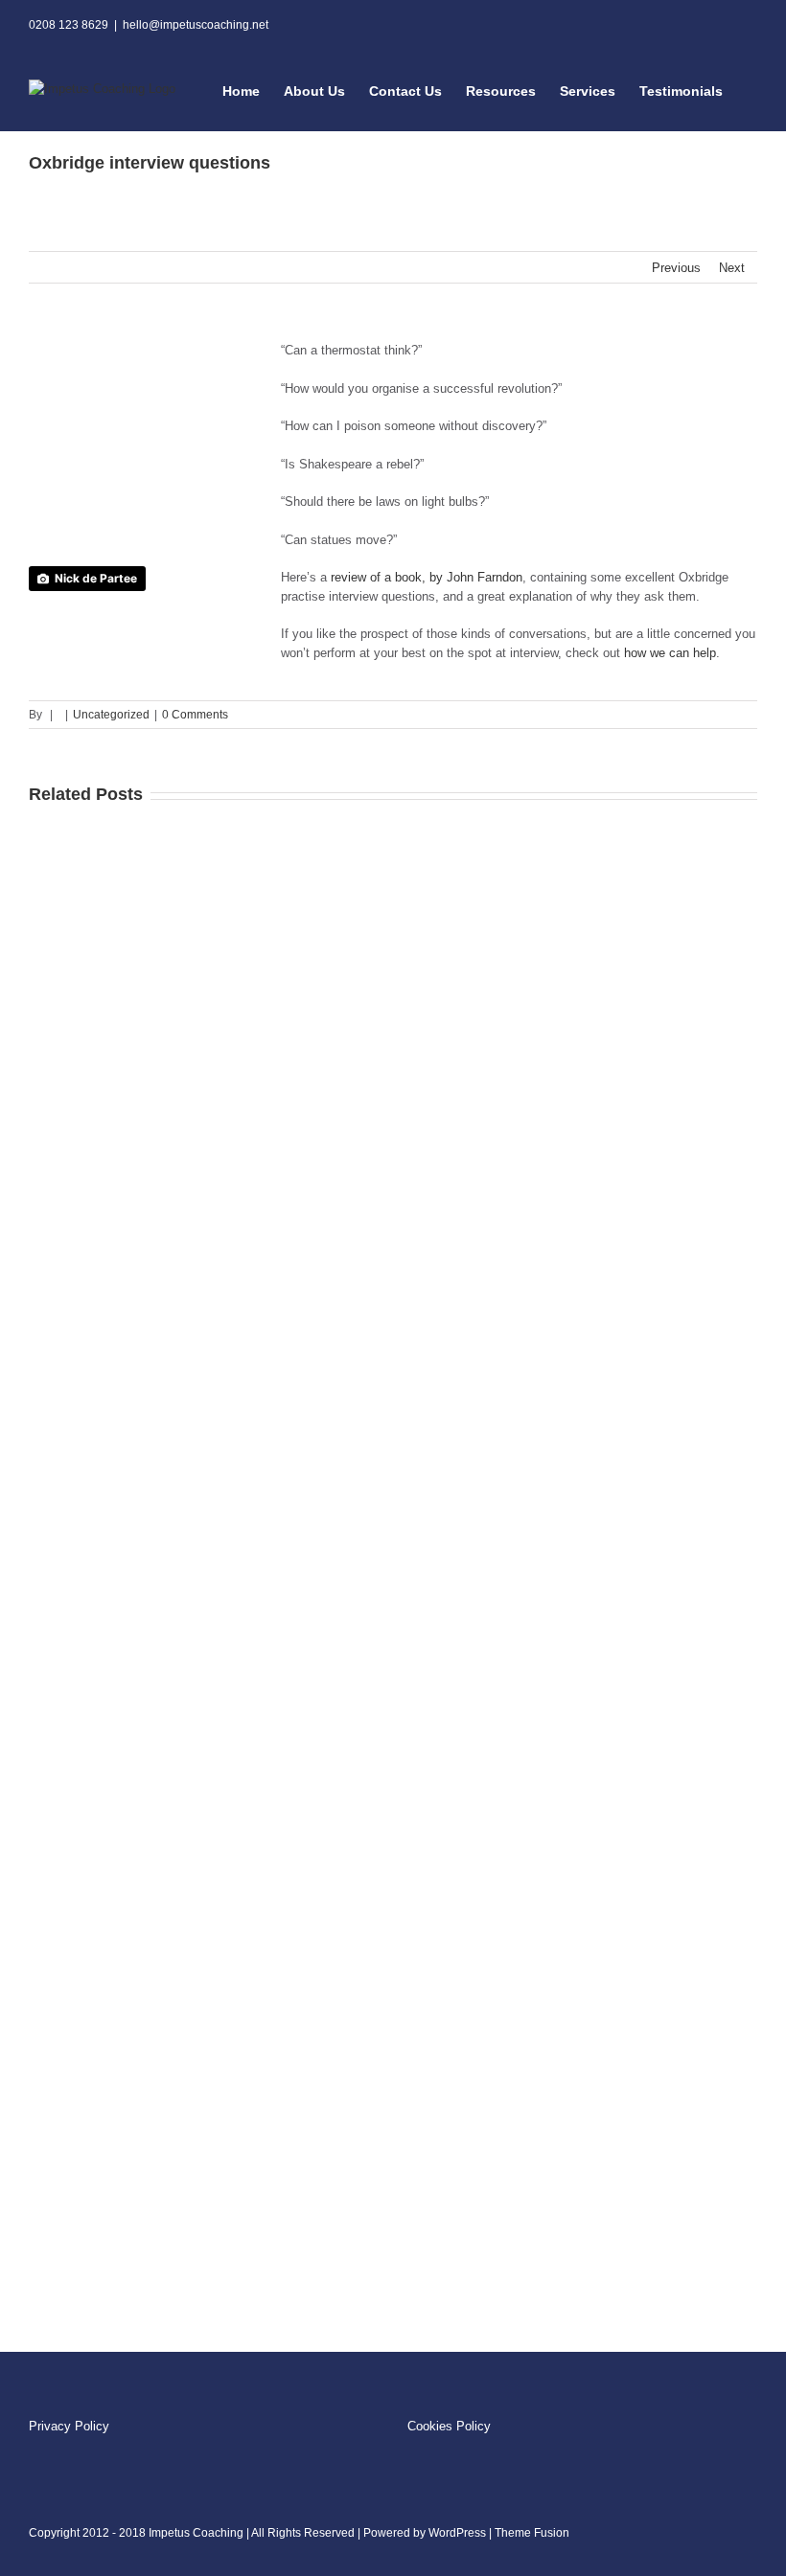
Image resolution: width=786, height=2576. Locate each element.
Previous (676, 268)
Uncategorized (111, 715)
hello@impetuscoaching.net (196, 25)
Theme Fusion (532, 2533)
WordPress (457, 2533)
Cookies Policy (449, 2426)
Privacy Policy (71, 2426)
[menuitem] (253, 90)
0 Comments (195, 715)
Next (732, 268)
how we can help (670, 653)
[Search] (752, 90)
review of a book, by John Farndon (427, 577)
